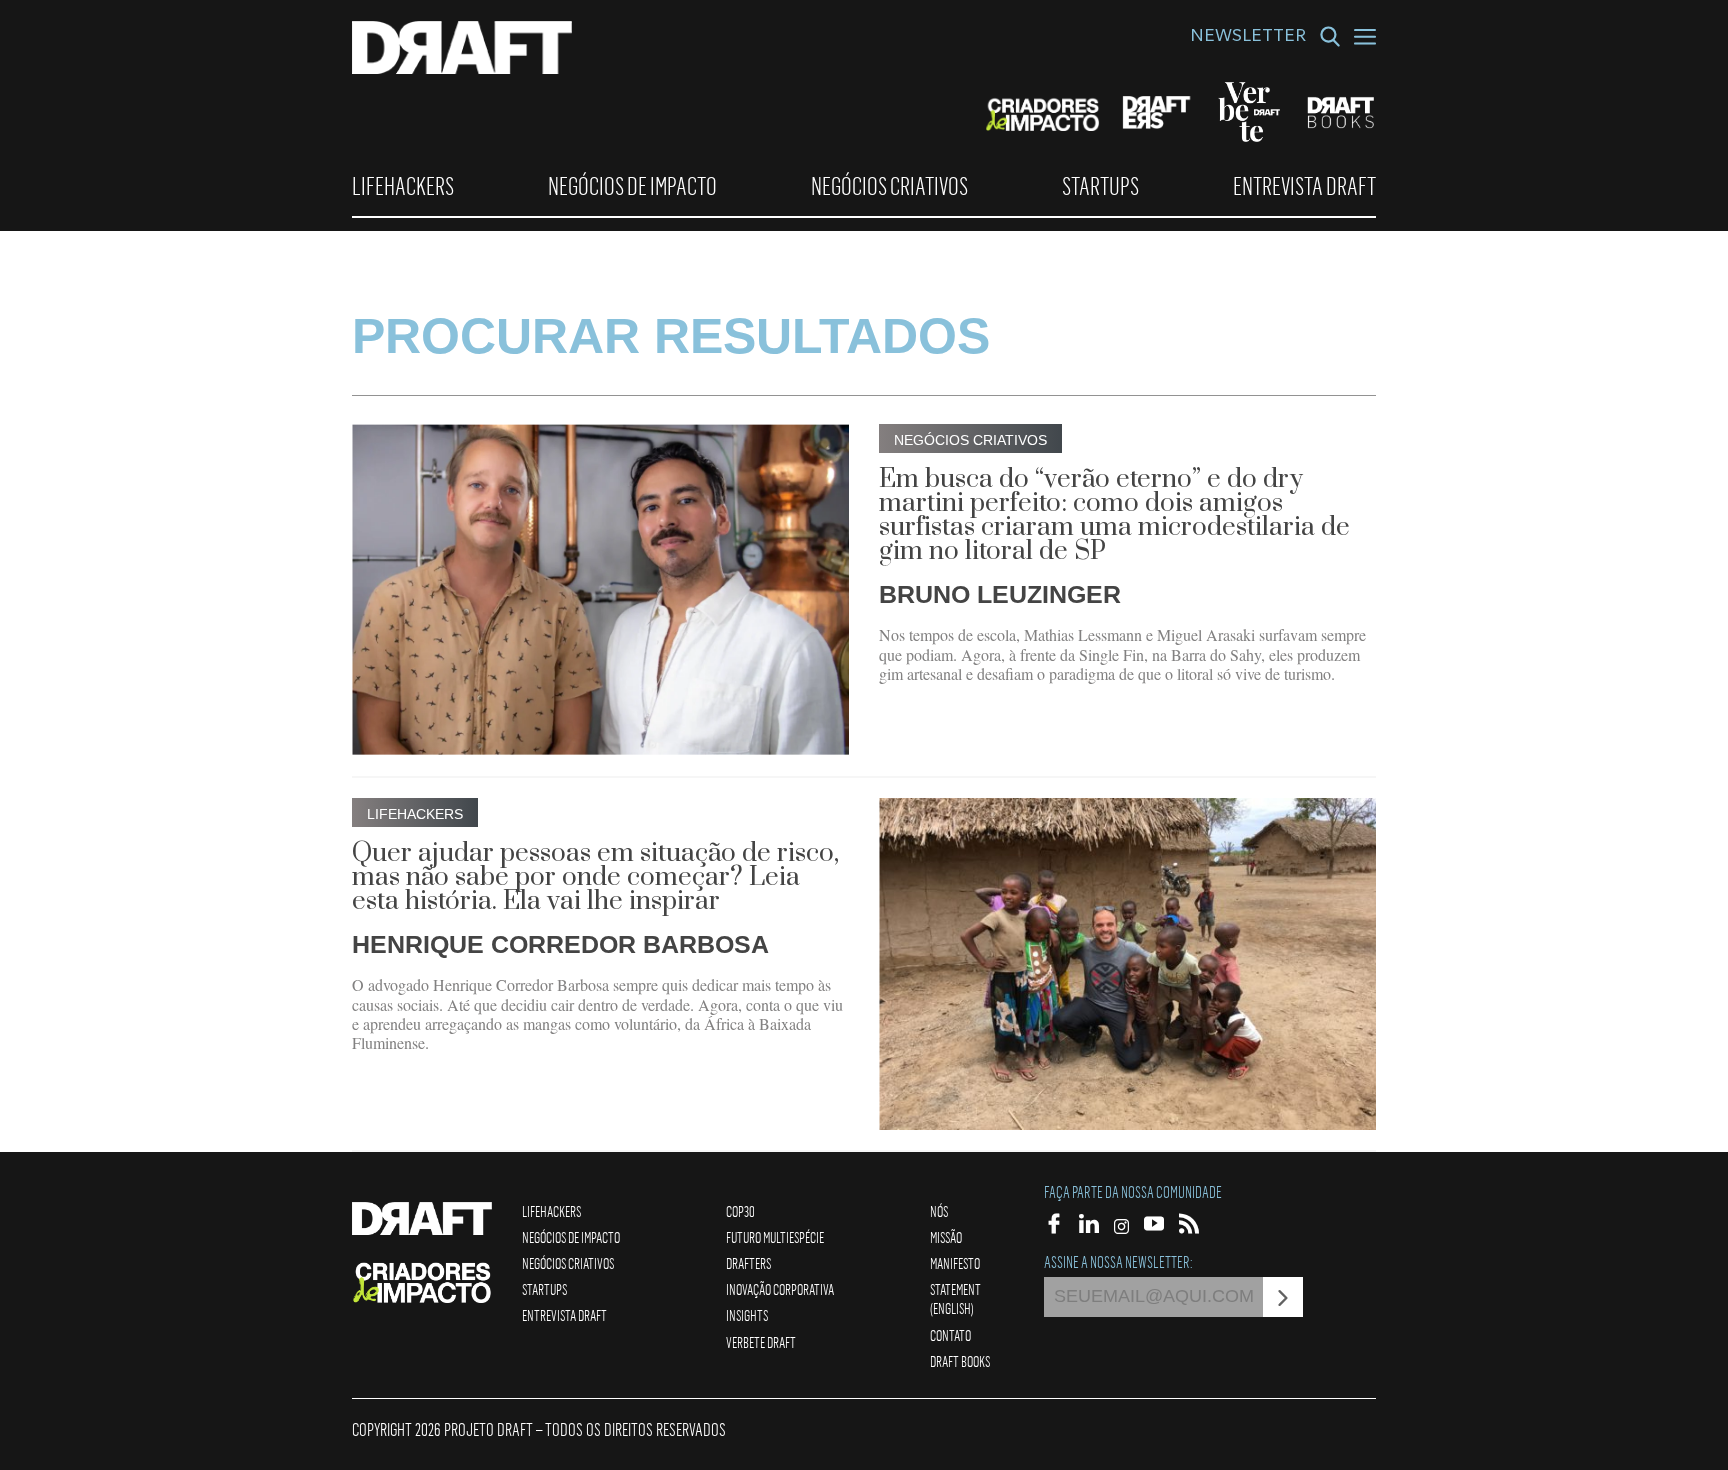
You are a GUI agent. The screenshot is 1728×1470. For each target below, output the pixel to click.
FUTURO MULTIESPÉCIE (775, 1237)
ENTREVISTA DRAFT (1304, 186)
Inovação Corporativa (780, 1289)
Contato (950, 1335)
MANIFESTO (955, 1263)
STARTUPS (1100, 186)
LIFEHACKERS (403, 186)
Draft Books (960, 1361)
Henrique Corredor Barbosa (560, 944)
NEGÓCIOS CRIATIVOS (889, 186)
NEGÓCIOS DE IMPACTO (632, 186)
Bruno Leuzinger (1000, 594)
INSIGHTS (747, 1315)
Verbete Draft (761, 1342)
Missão (946, 1237)
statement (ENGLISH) (955, 1298)
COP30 (740, 1211)
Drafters (748, 1263)
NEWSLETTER (1248, 38)
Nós (939, 1211)
